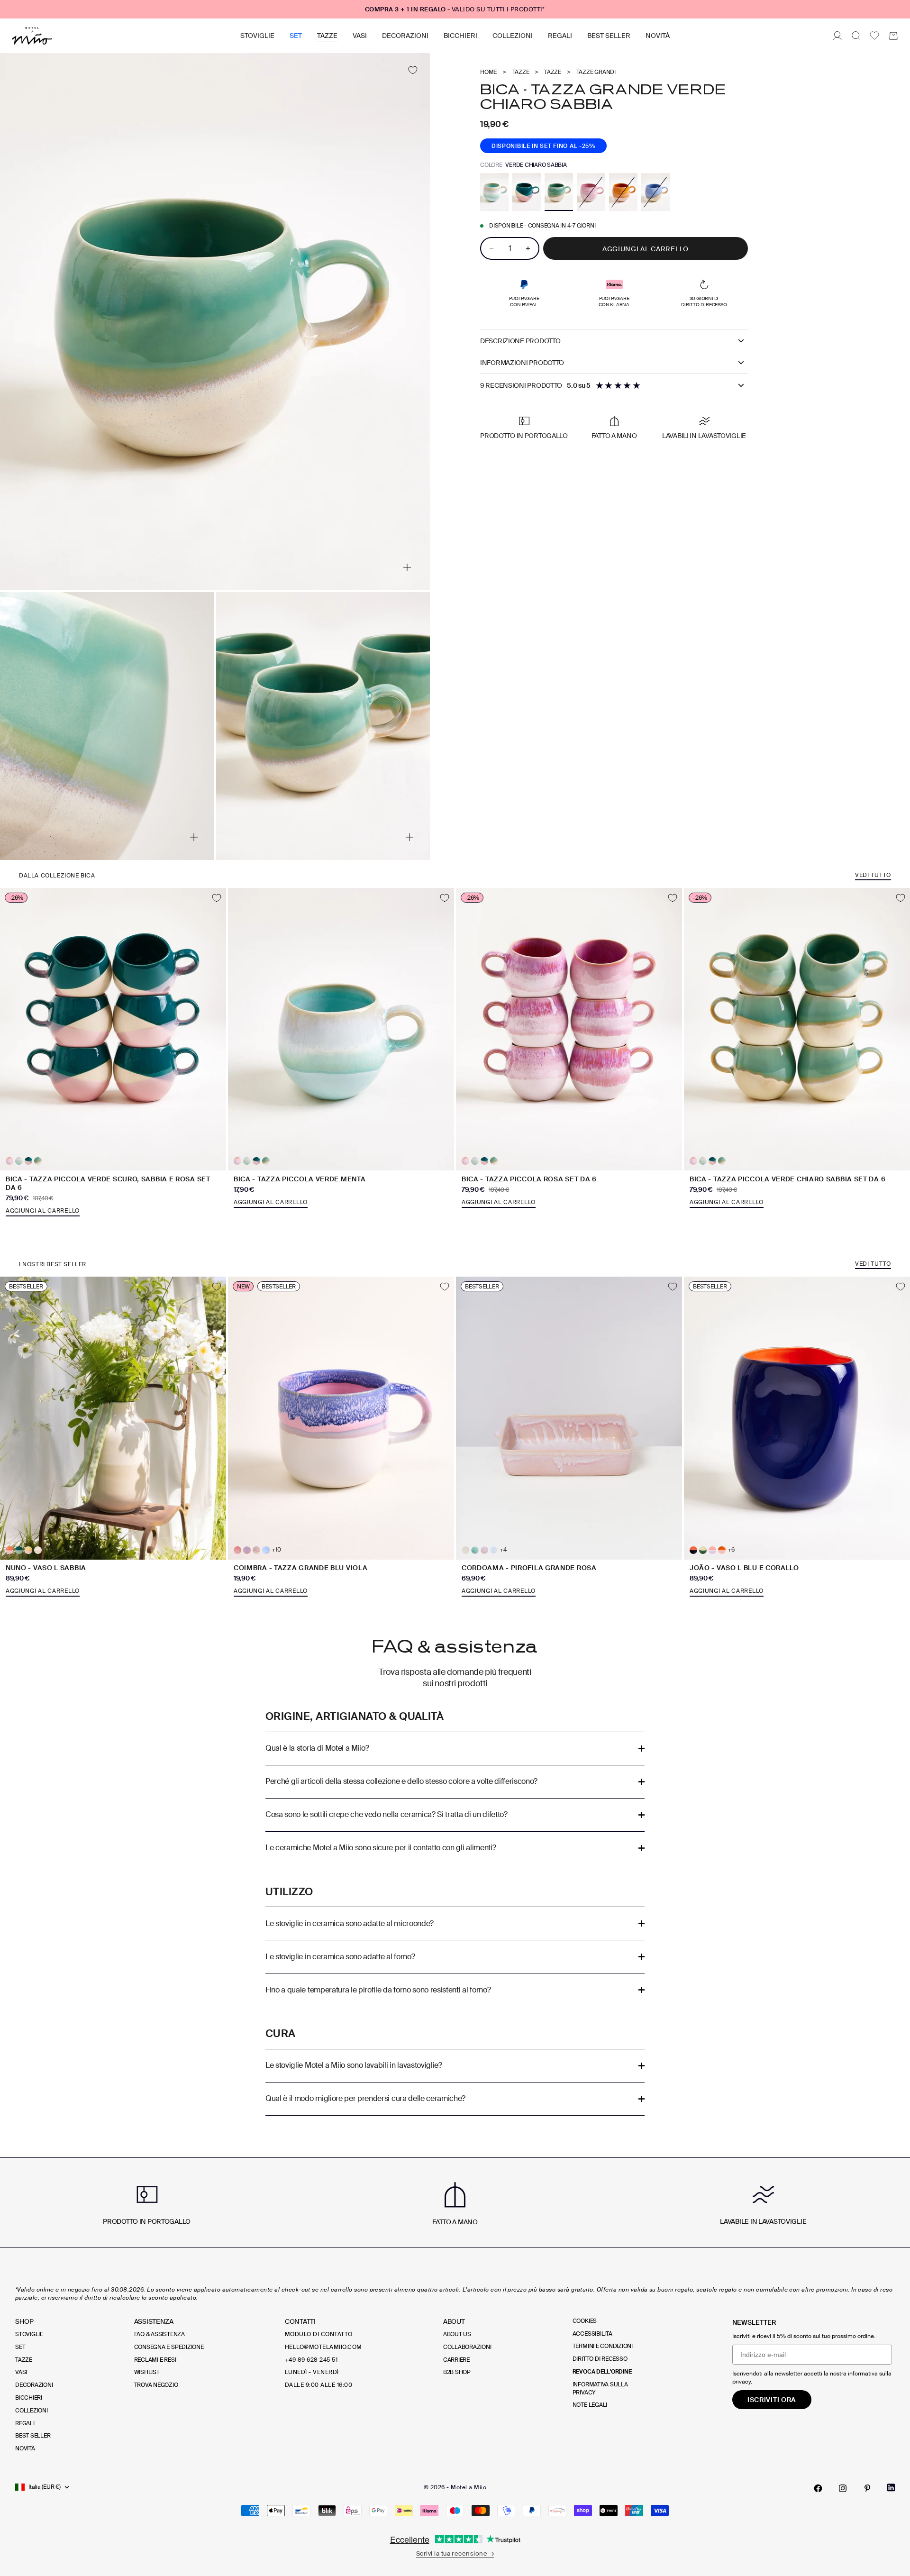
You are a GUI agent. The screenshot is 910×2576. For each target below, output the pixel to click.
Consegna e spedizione (169, 2347)
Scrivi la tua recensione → (455, 2553)
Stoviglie (257, 36)
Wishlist (147, 2372)
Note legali (590, 2405)
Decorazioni (405, 36)
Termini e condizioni (603, 2346)
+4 (503, 1550)
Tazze (327, 36)
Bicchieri (460, 36)
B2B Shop (457, 2372)
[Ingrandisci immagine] (407, 567)
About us (457, 2334)
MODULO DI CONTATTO (319, 2334)
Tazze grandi (596, 72)
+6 (731, 1550)
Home (488, 72)
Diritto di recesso (600, 2359)
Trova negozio (156, 2385)
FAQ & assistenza (159, 2334)
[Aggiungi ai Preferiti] (413, 70)
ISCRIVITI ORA (772, 2400)
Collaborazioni (467, 2347)
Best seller (609, 36)
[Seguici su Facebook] (818, 2488)
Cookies (585, 2321)
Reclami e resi (155, 2360)
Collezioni (513, 36)
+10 (276, 1550)
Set (296, 36)
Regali (560, 36)
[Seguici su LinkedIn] (891, 2488)
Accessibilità (592, 2334)
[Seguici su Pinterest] (867, 2488)
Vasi (360, 36)
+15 (48, 1550)
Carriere (456, 2360)
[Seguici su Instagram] (843, 2488)
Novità (658, 36)
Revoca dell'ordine (602, 2372)
